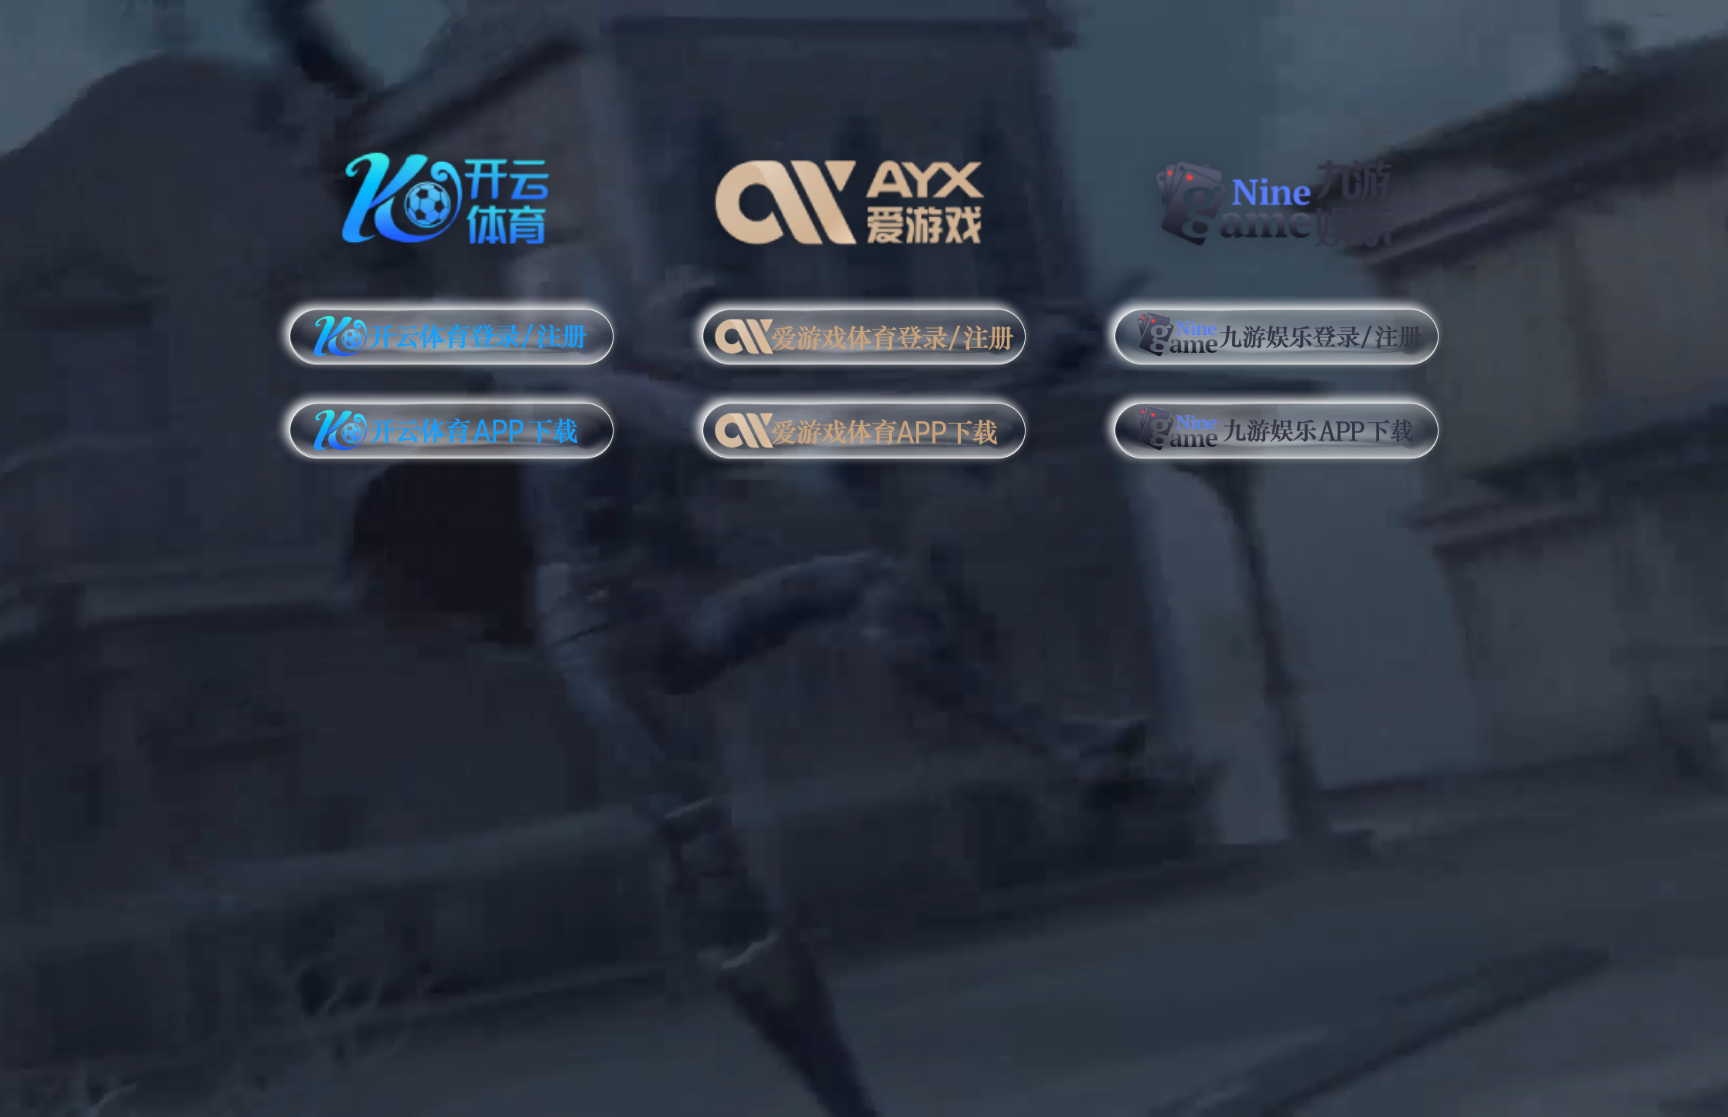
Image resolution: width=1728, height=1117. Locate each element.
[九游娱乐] (1276, 194)
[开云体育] (451, 194)
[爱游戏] (864, 194)
